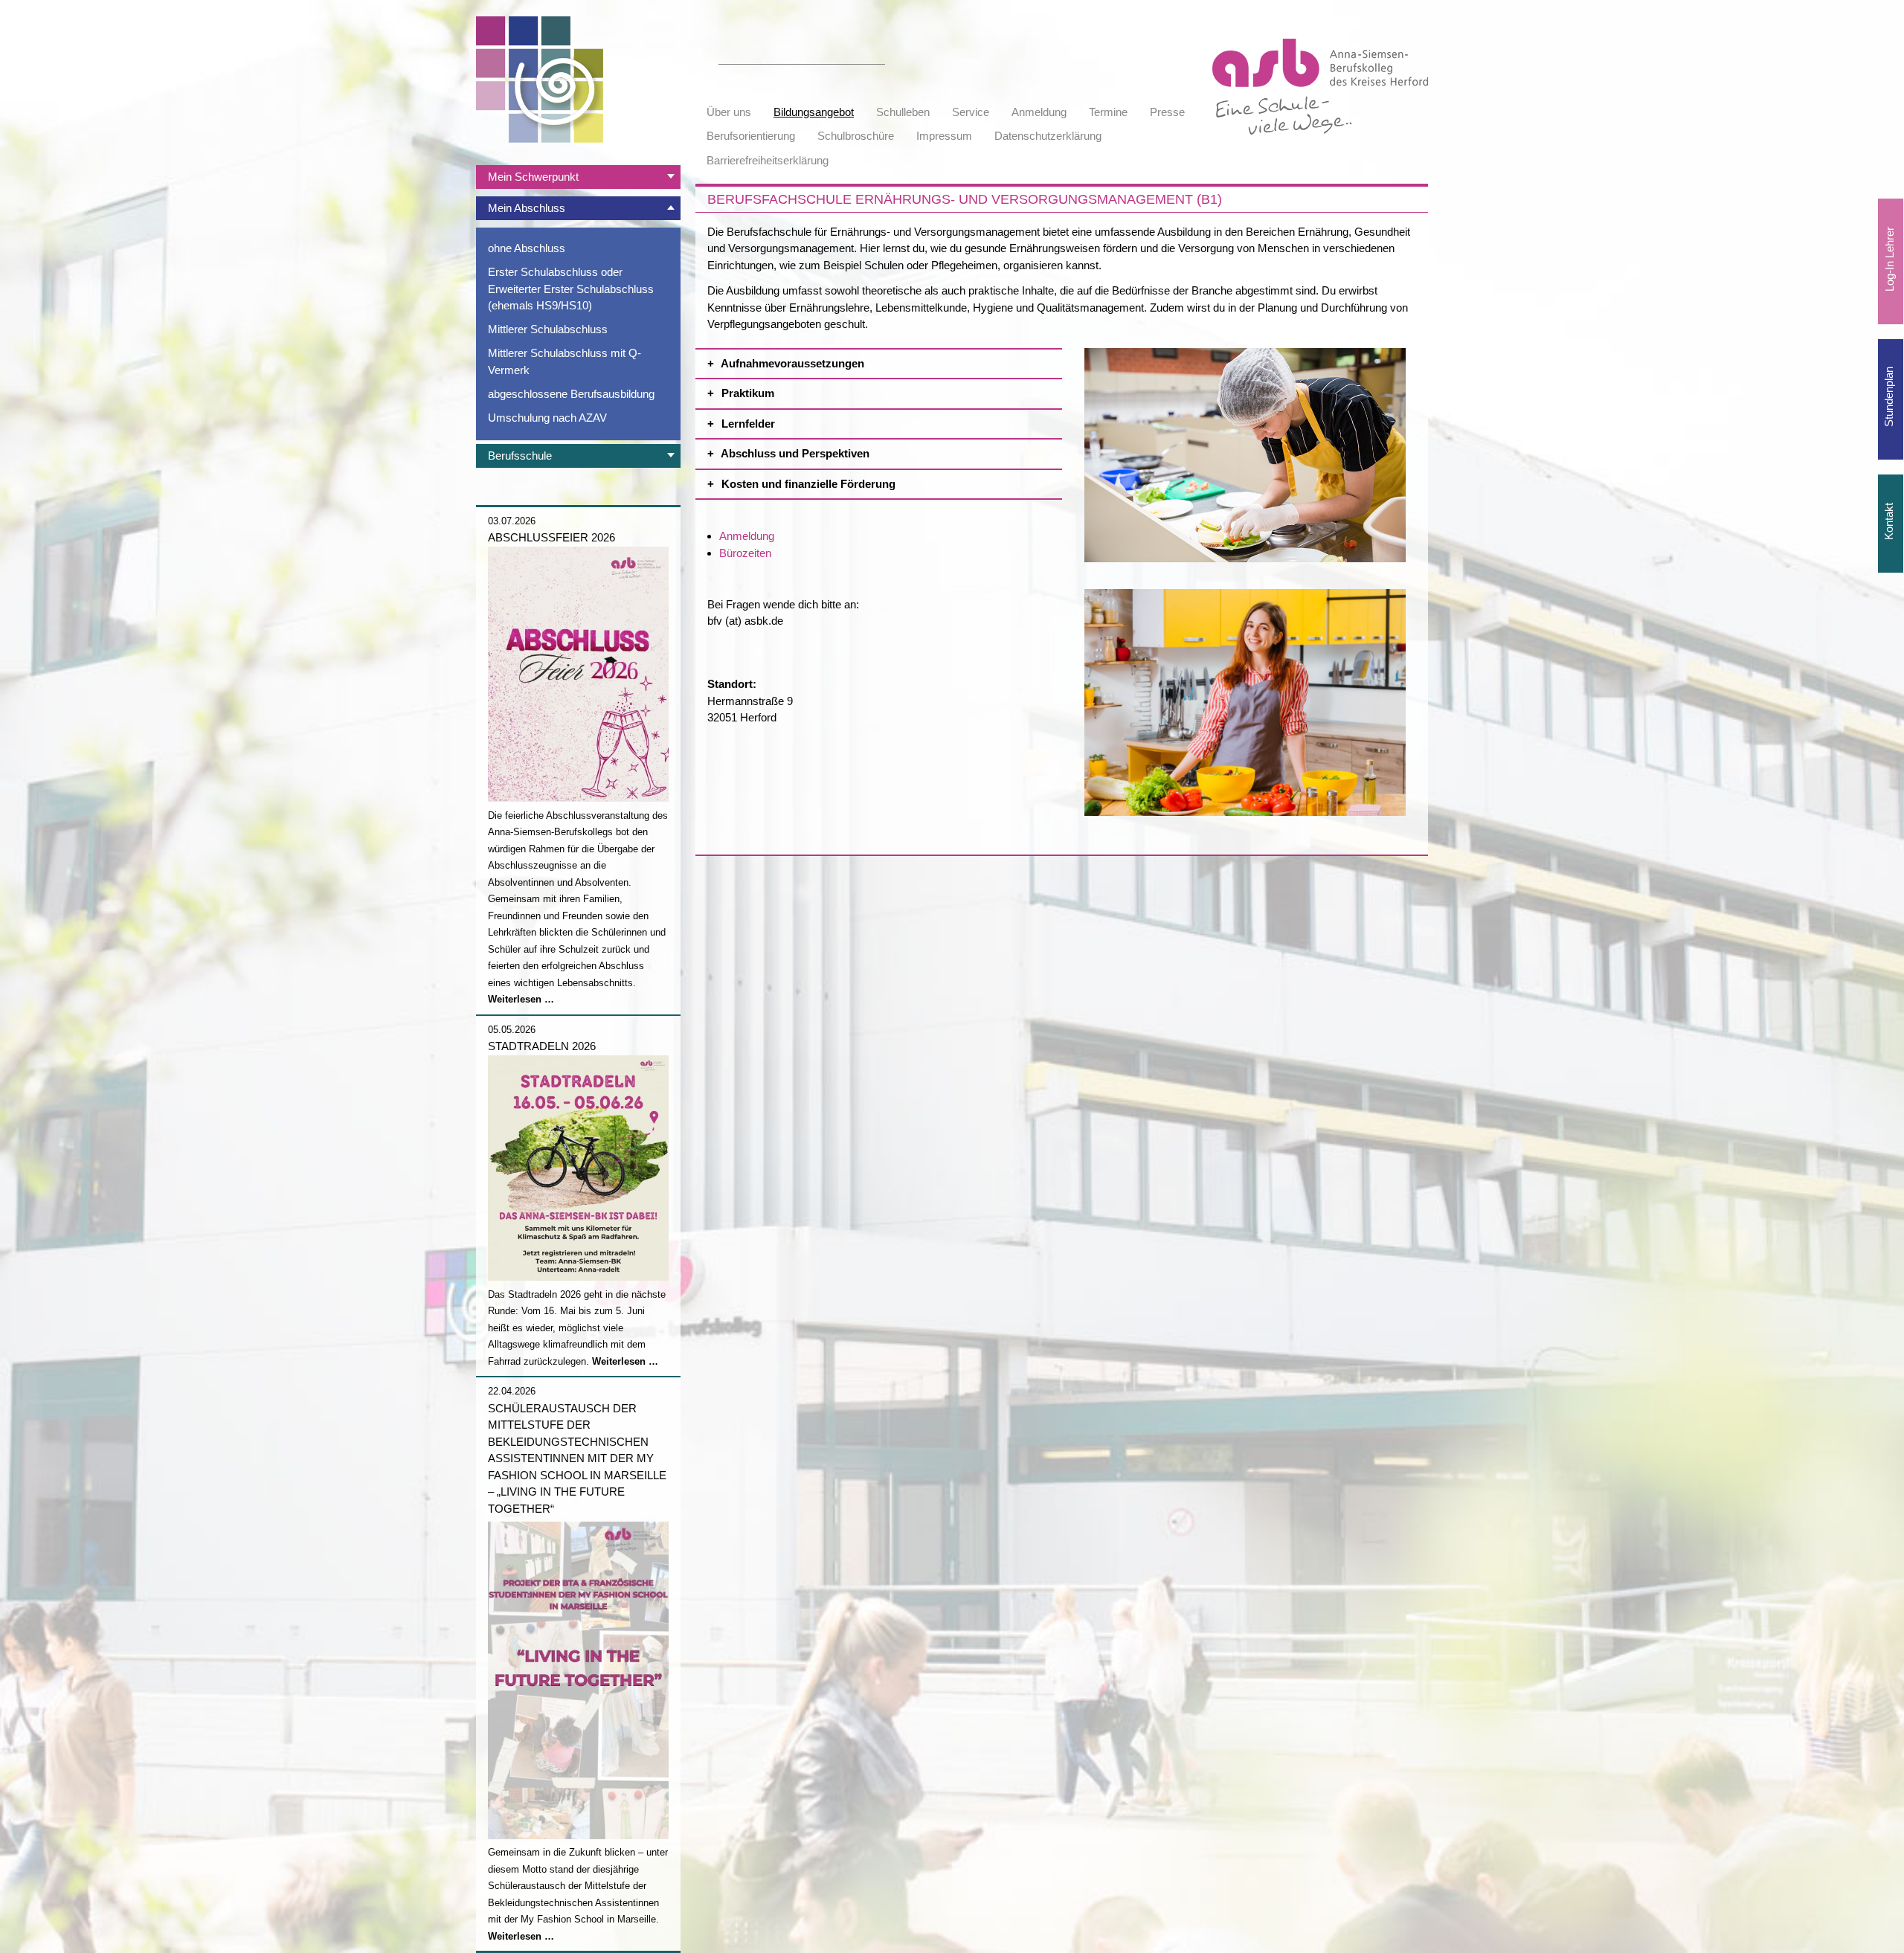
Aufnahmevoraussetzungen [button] (791, 363)
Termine (1108, 112)
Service (971, 112)
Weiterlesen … (521, 999)
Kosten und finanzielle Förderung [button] (807, 484)
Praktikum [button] (746, 393)
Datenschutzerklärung (1048, 136)
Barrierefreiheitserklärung (768, 160)
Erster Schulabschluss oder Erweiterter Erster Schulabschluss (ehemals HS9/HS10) (571, 289)
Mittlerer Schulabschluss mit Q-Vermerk (565, 361)
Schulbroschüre (856, 136)
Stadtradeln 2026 (542, 1046)
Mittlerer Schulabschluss (548, 329)
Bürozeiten (745, 553)
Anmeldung (1039, 112)
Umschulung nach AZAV (547, 418)
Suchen (877, 56)
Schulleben (903, 112)
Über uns (729, 112)
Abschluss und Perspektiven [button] (794, 453)
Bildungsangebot (814, 112)
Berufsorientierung (751, 136)
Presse (1167, 112)
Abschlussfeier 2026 (551, 537)
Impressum (944, 136)
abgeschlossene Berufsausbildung (571, 394)
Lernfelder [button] (747, 424)
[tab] (578, 177)
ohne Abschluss (527, 248)
